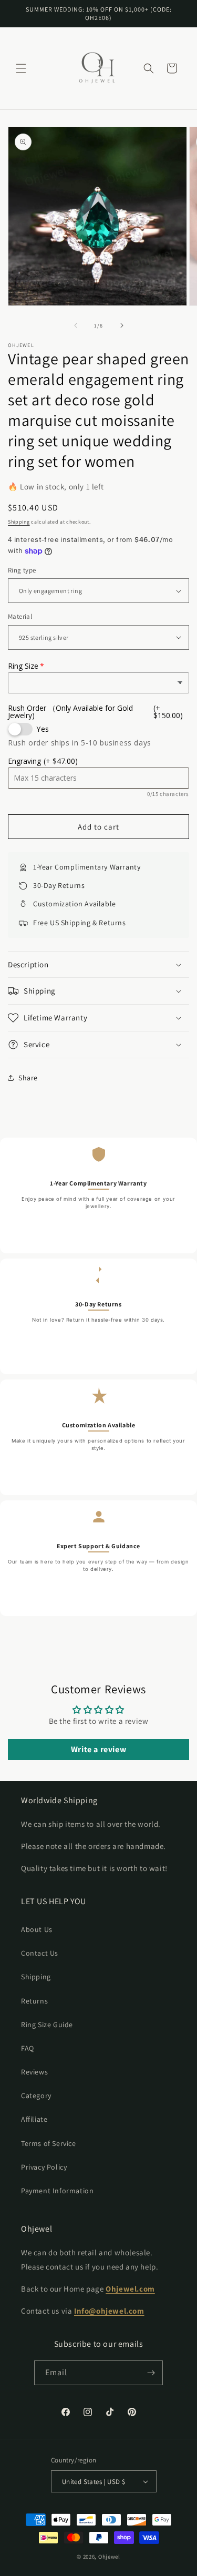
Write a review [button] (98, 1749)
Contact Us (40, 1953)
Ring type (22, 570)
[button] (21, 68)
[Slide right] (122, 325)
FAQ (28, 2048)
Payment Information (57, 2191)
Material (20, 616)
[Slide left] (76, 325)
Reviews (34, 2072)
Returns (34, 2001)
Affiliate (34, 2119)
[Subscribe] (151, 2373)
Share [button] (28, 1078)
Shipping (19, 522)
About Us (37, 1929)
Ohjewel (109, 2557)
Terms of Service (49, 2143)
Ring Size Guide (47, 2025)
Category (36, 2095)
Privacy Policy (44, 2167)
